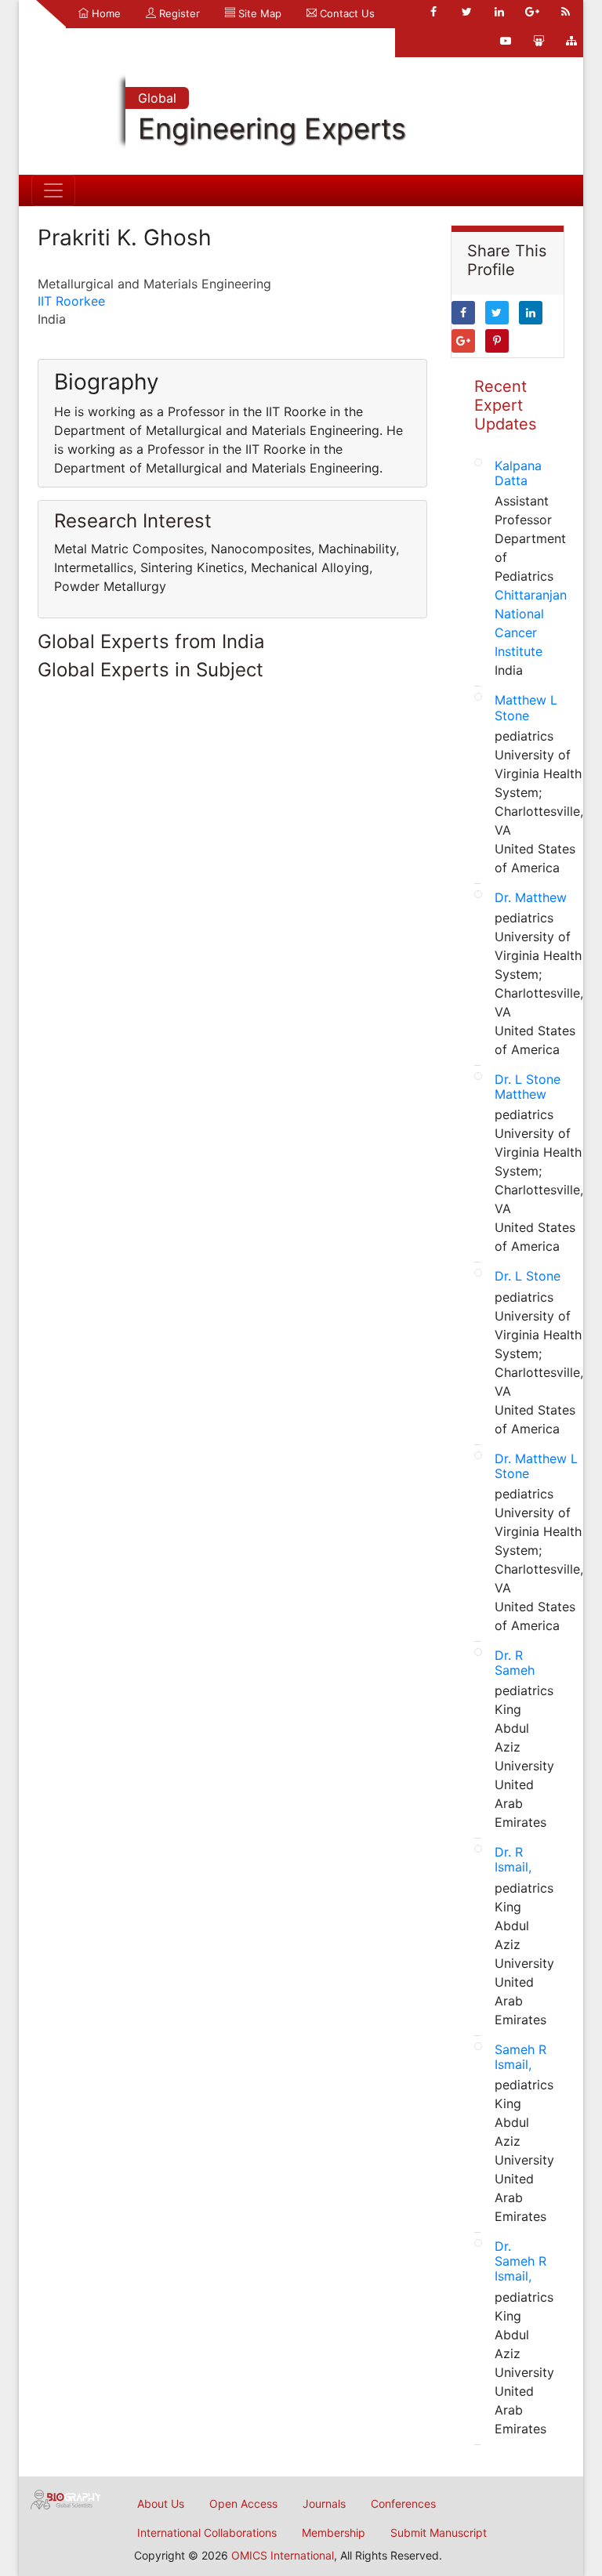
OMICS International (283, 2555)
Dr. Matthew (531, 897)
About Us (161, 2504)
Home (105, 13)
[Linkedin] (499, 12)
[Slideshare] (539, 41)
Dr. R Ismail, (513, 1859)
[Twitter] (466, 12)
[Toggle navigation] (53, 190)
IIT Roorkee (71, 301)
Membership (334, 2533)
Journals (324, 2504)
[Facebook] (433, 12)
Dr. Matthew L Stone (536, 1466)
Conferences (403, 2504)
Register (178, 13)
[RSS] (565, 12)
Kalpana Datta (518, 473)
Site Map (258, 13)
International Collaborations (207, 2533)
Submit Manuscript (439, 2533)
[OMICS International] (66, 2498)
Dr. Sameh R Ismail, (520, 2261)
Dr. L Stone (528, 1276)
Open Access (243, 2504)
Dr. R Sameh (515, 1663)
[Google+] (532, 12)
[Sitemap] (571, 41)
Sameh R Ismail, (520, 2057)
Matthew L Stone (526, 707)
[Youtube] (506, 41)
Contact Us (346, 13)
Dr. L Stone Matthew (528, 1087)
